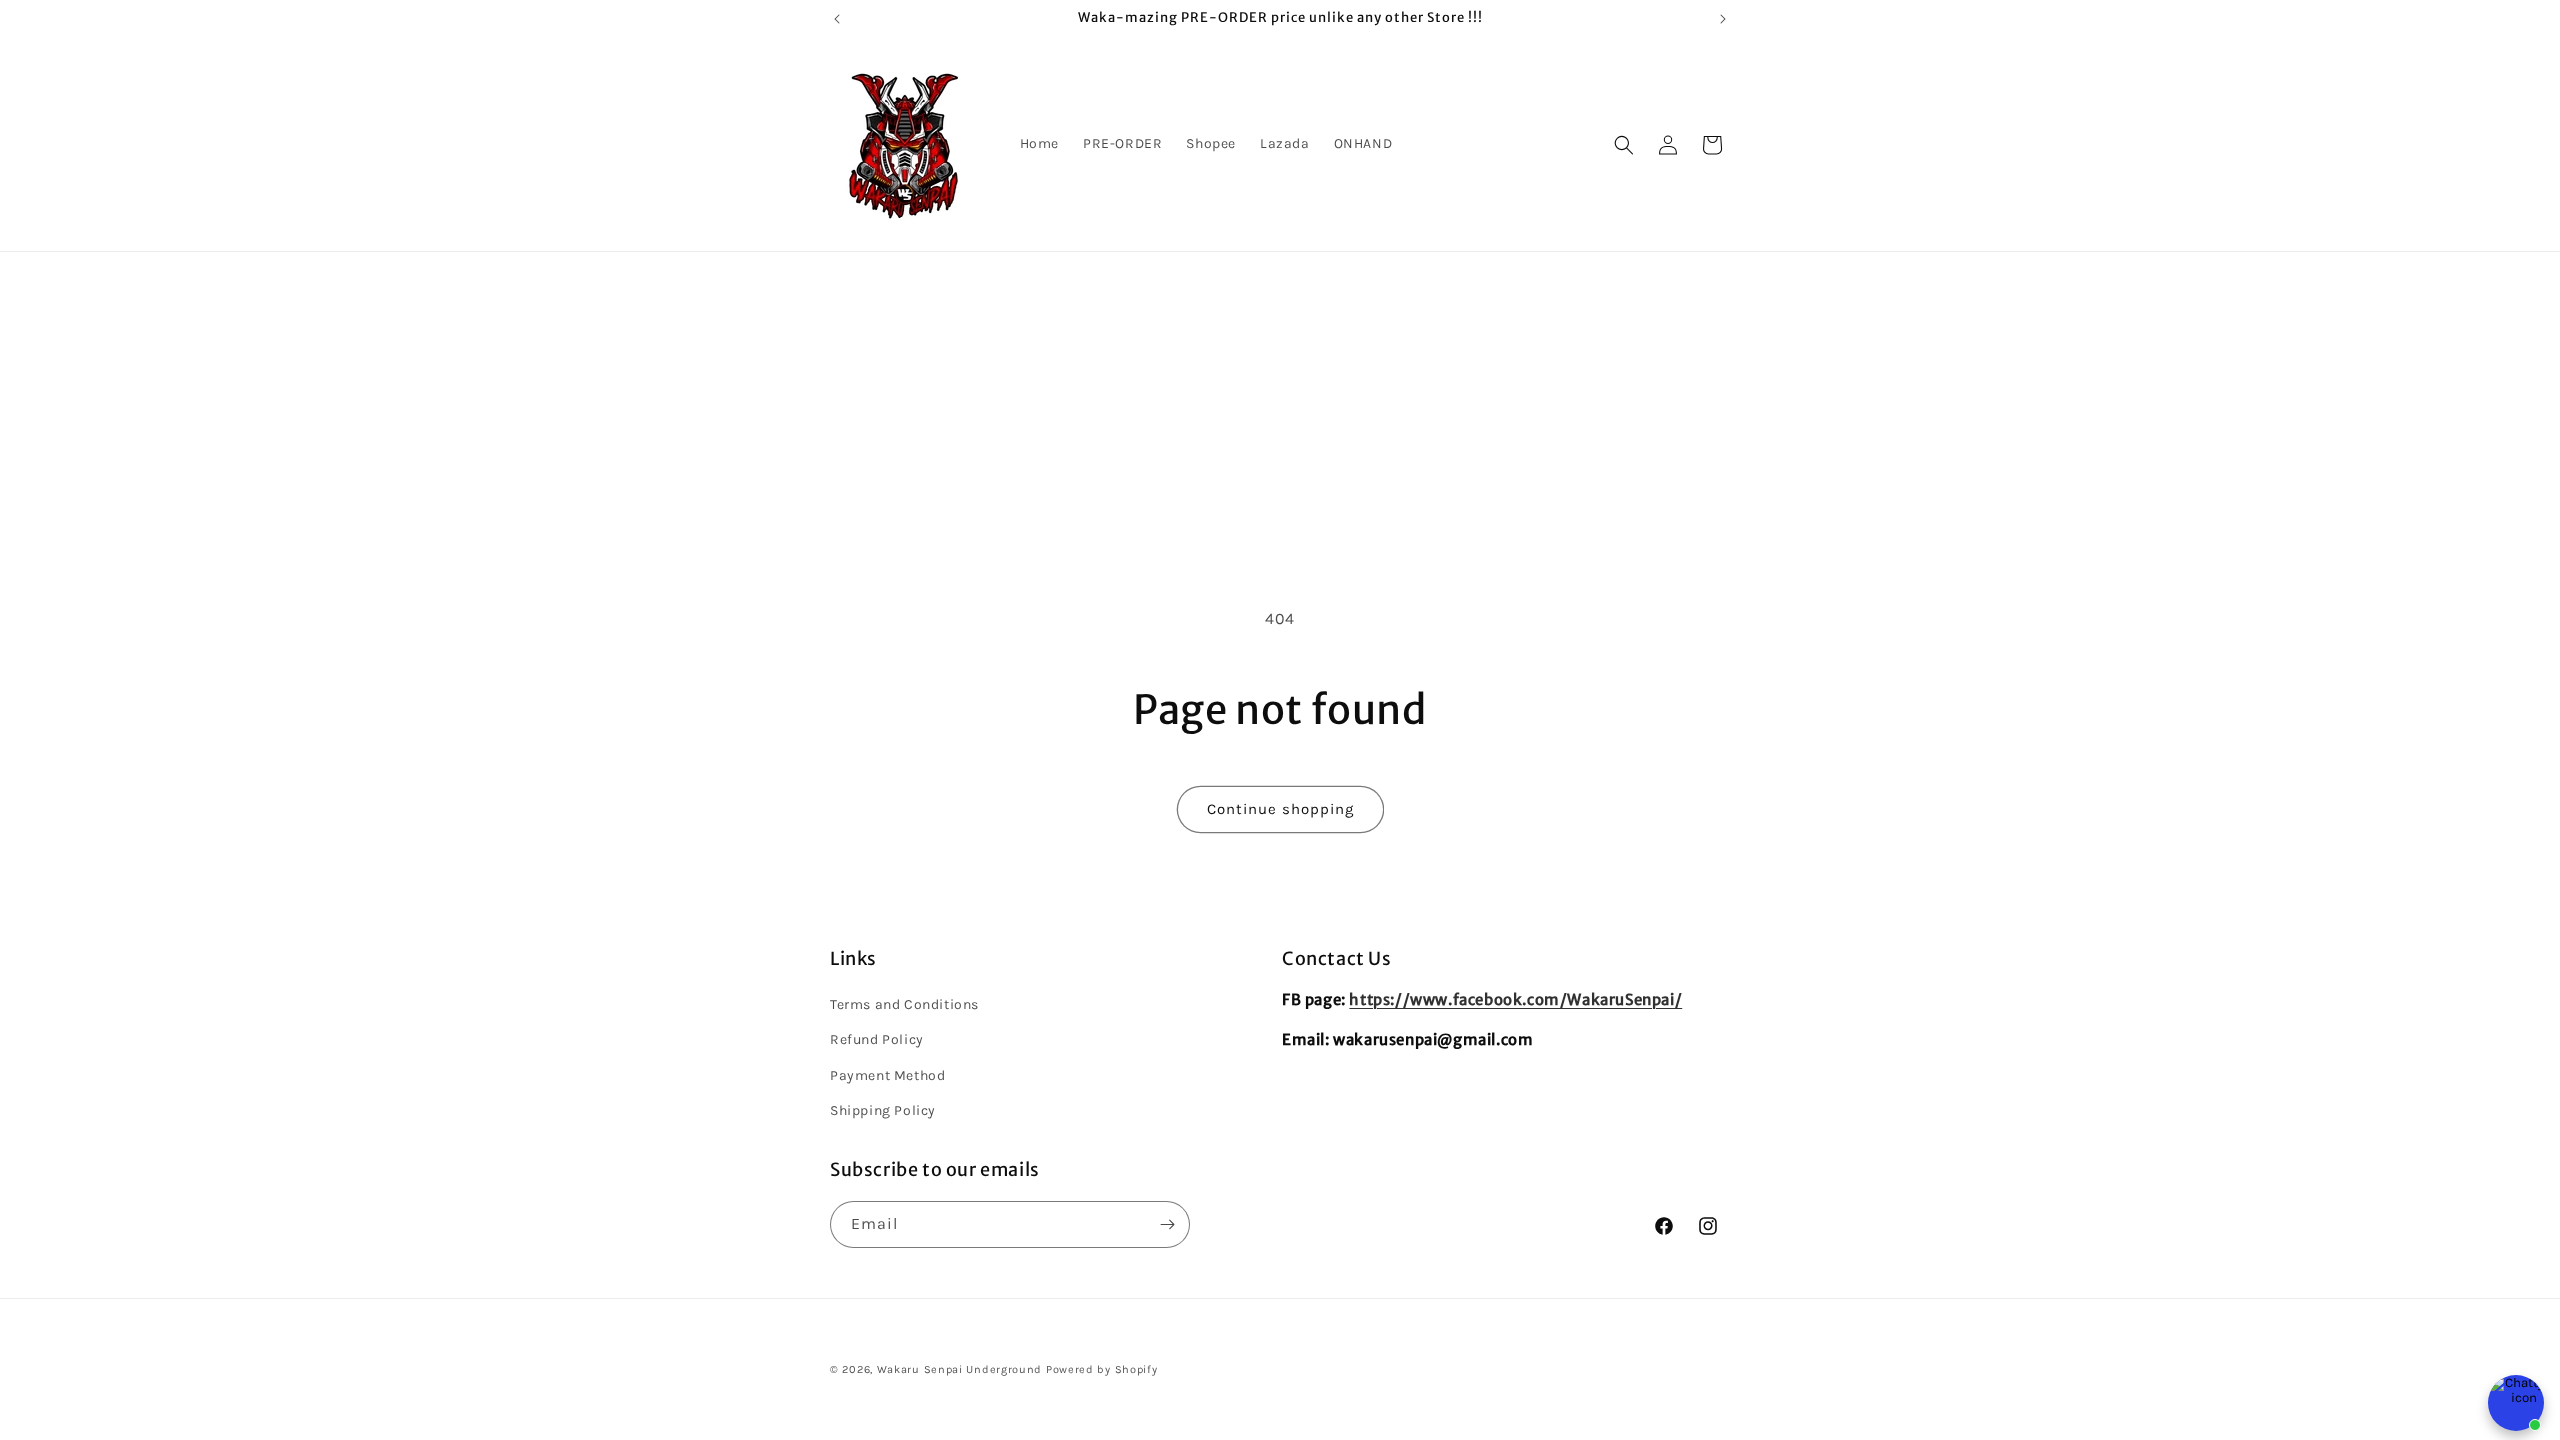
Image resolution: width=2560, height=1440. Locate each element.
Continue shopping (1280, 809)
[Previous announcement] (837, 19)
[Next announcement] (1723, 19)
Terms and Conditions (904, 1004)
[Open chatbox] (2516, 1403)
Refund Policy (877, 1039)
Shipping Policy (883, 1110)
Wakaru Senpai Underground (960, 1369)
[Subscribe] (1167, 1224)
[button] (1624, 145)
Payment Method (887, 1075)
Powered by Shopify (1102, 1369)
